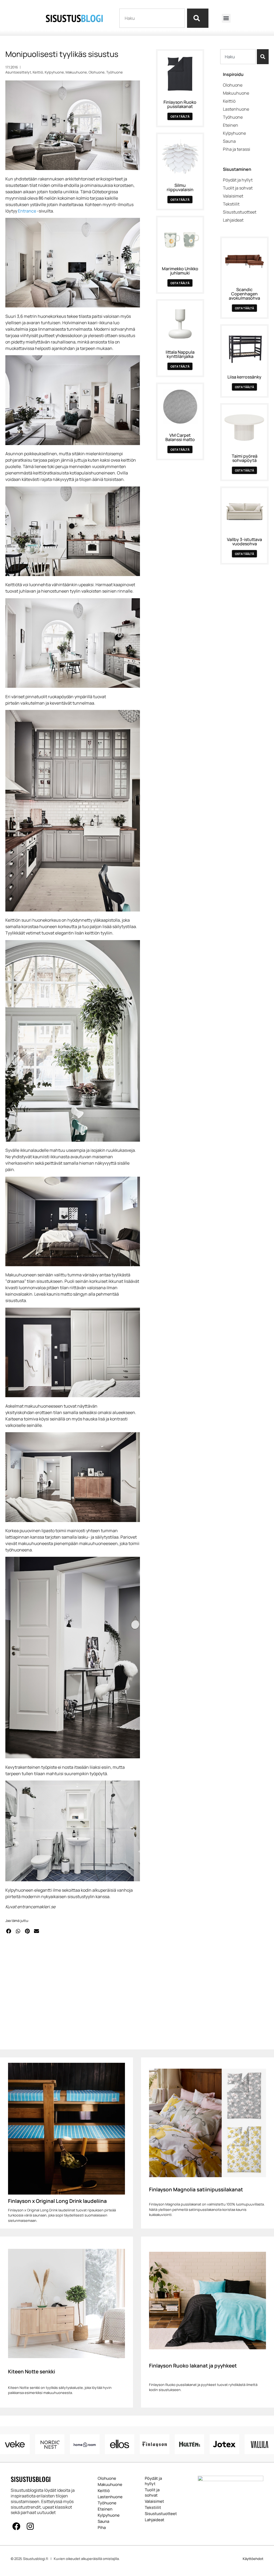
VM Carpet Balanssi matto (180, 437)
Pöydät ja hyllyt (153, 2481)
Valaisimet (154, 2501)
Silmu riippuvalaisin (180, 187)
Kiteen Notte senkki (32, 2372)
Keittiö (38, 72)
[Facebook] (16, 2526)
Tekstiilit (153, 2508)
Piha (102, 2528)
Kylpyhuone (54, 72)
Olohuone (97, 72)
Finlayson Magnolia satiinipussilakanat (196, 2189)
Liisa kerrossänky (244, 377)
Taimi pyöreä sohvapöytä (245, 458)
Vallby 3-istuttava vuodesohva (244, 542)
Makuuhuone (76, 72)
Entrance (27, 211)
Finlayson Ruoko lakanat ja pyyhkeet (193, 2366)
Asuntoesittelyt (18, 72)
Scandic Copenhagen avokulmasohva (244, 294)
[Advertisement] (73, 1991)
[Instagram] (30, 2526)
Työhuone (115, 72)
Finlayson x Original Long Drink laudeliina (57, 2201)
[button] (226, 18)
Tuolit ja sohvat (152, 2493)
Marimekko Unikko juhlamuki (180, 271)
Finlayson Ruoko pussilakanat (180, 104)
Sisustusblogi (31, 2479)
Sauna (103, 2521)
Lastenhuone (108, 2497)
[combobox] (152, 18)
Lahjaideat (155, 2520)
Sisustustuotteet (158, 2514)
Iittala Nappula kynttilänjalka (180, 354)
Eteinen (105, 2509)
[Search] (198, 18)
